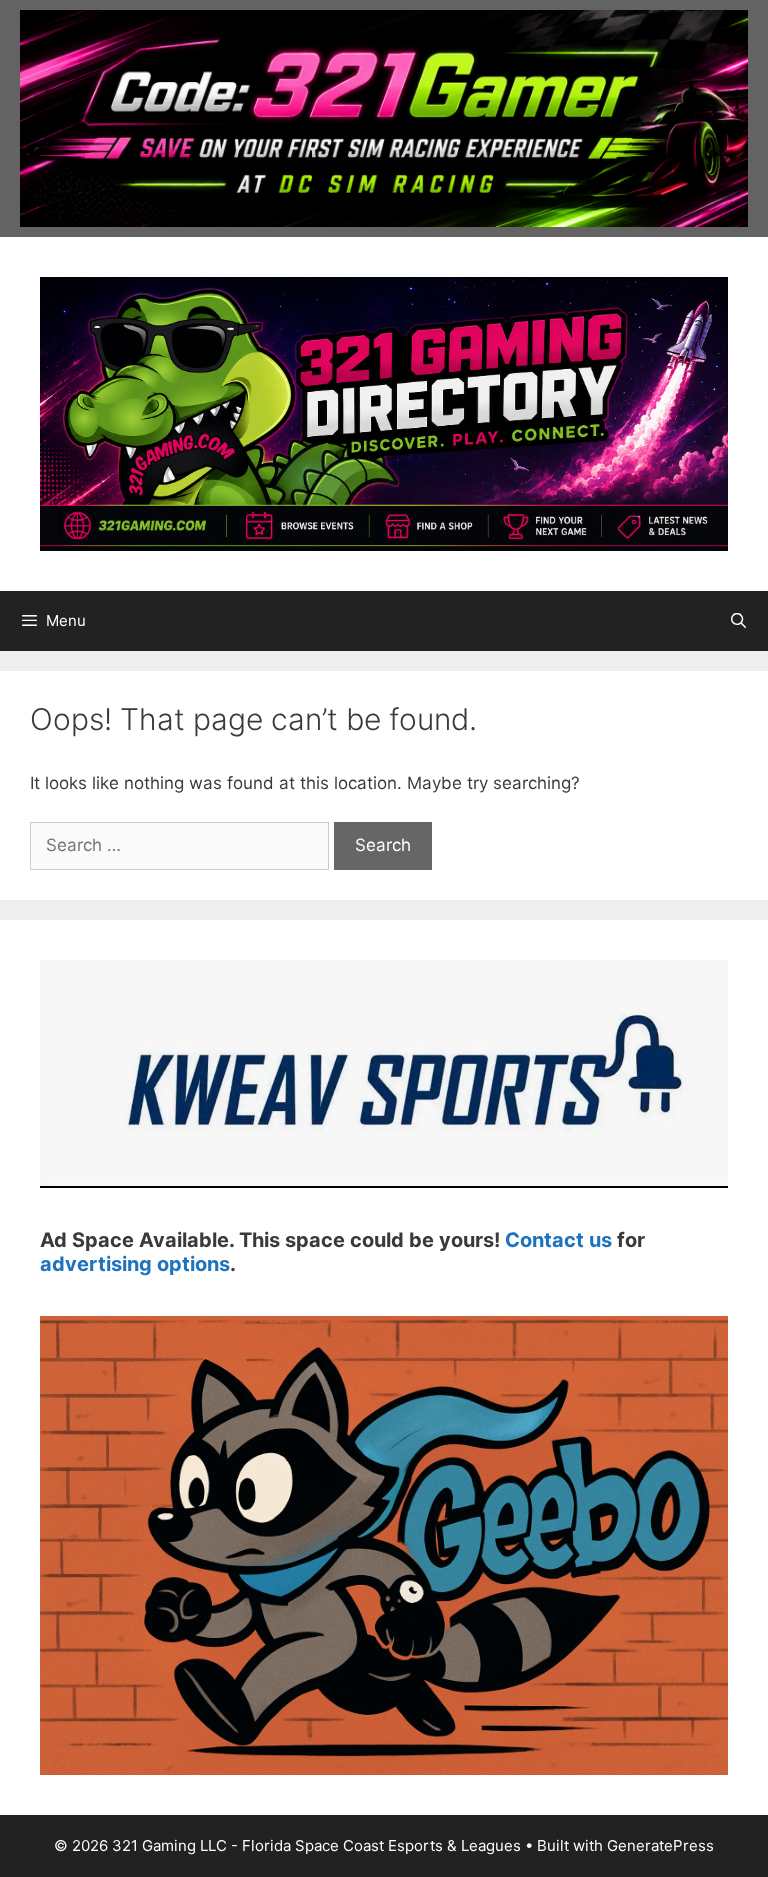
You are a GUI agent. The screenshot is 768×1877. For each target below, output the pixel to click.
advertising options (135, 1264)
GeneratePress (660, 1845)
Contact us (558, 1240)
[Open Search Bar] (738, 621)
